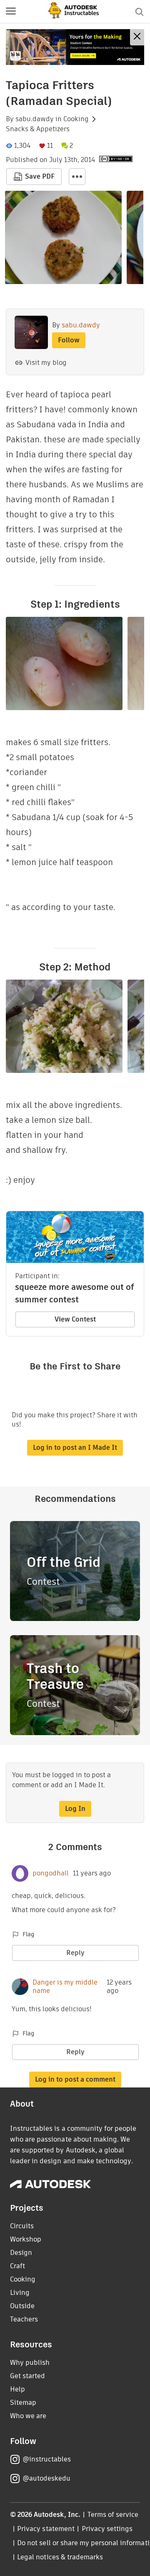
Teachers (24, 2319)
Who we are (28, 2416)
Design (21, 2253)
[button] (11, 12)
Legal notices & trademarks (60, 2557)
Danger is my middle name (65, 1987)
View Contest (75, 1319)
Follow (69, 340)
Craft (17, 2266)
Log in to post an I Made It (75, 1448)
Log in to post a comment (75, 2079)
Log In (75, 1809)
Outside (22, 2306)
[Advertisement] (75, 47)
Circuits (22, 2226)
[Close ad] (137, 37)
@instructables (47, 2459)
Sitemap (23, 2403)
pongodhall (51, 1873)
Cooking (76, 119)
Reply (75, 1953)
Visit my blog (46, 363)
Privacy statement (46, 2529)
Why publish (30, 2363)
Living (20, 2293)
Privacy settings (107, 2529)
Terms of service (113, 2515)
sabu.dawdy (35, 119)
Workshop (26, 2239)
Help (17, 2389)
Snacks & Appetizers (38, 129)
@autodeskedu (46, 2478)
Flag (28, 1934)
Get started (27, 2376)
